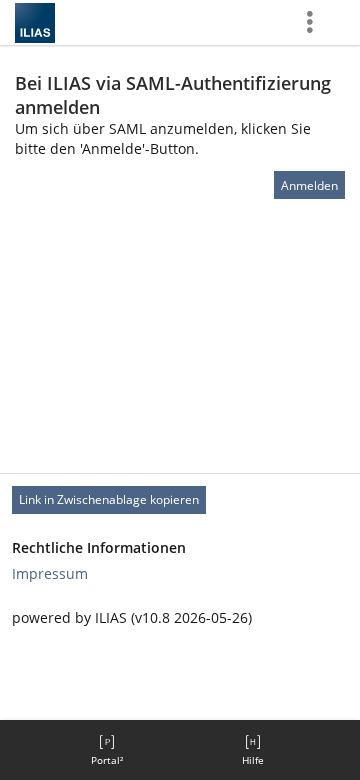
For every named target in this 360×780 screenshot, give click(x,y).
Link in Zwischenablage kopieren (109, 499)
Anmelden (309, 185)
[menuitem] (107, 750)
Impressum (50, 573)
